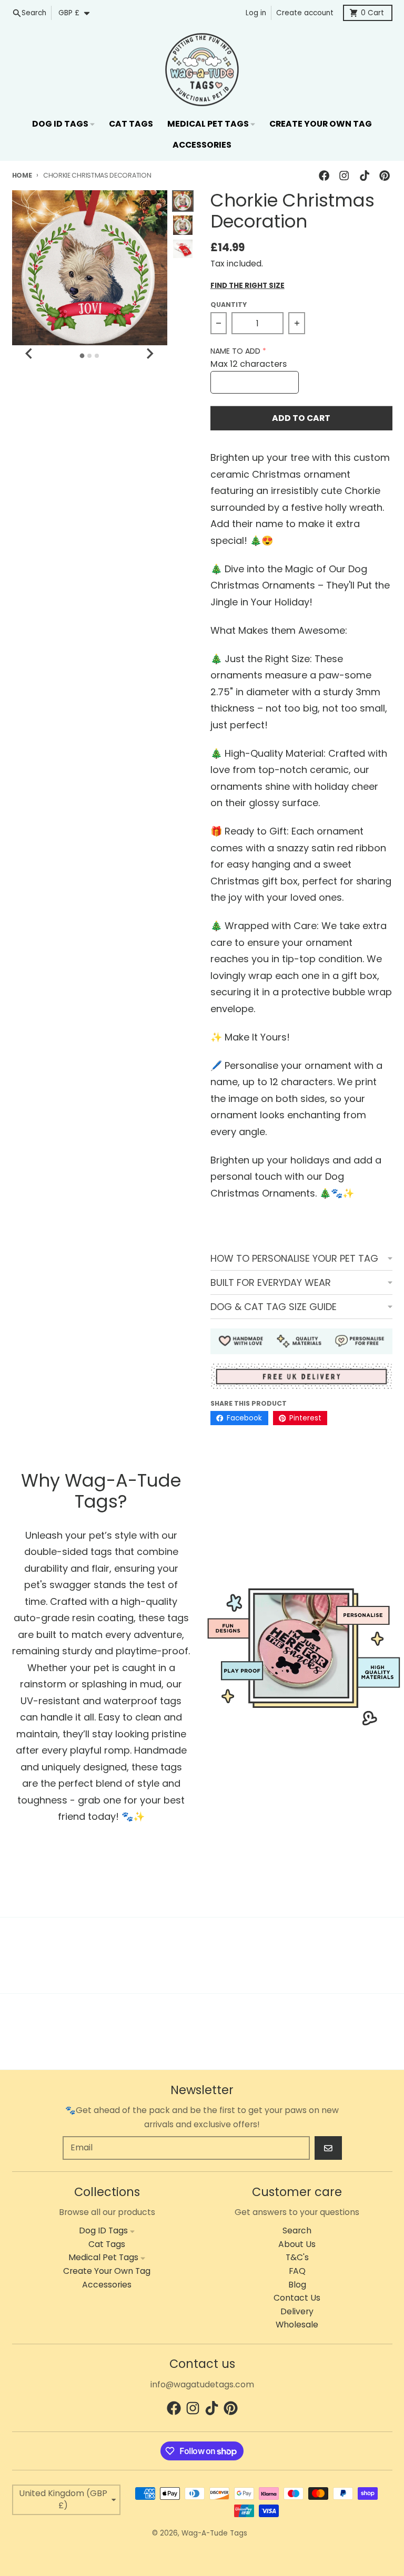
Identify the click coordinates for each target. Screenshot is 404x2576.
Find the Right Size (248, 286)
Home (22, 175)
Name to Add (235, 351)
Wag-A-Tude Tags (214, 2533)
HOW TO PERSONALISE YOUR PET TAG (294, 1258)
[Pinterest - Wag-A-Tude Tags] (384, 175)
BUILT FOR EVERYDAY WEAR (271, 1282)
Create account (305, 13)
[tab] (82, 356)
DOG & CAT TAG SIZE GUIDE (274, 1307)
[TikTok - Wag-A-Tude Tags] (364, 175)
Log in (256, 13)
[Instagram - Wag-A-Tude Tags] (344, 175)
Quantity (229, 305)
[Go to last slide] (30, 354)
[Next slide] (149, 354)
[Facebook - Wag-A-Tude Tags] (324, 175)
